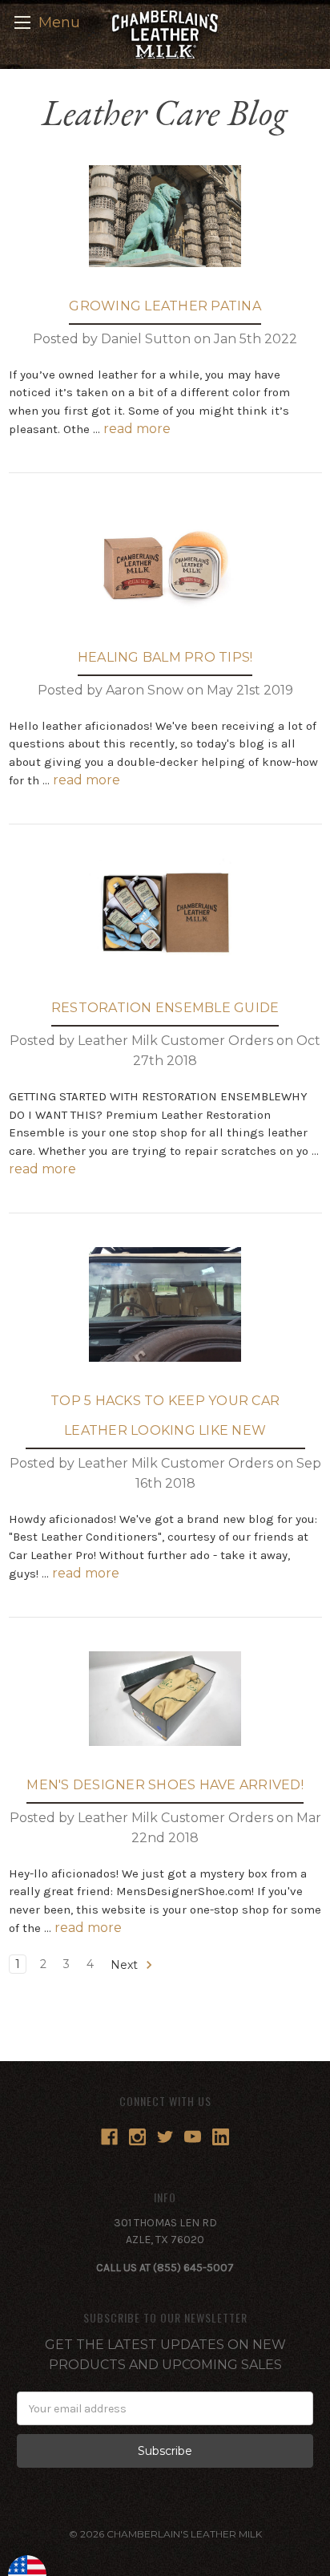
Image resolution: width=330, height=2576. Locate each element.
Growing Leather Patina (165, 306)
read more (137, 429)
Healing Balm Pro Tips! (165, 657)
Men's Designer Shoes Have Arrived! (165, 1785)
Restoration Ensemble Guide (165, 1008)
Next (126, 1965)
